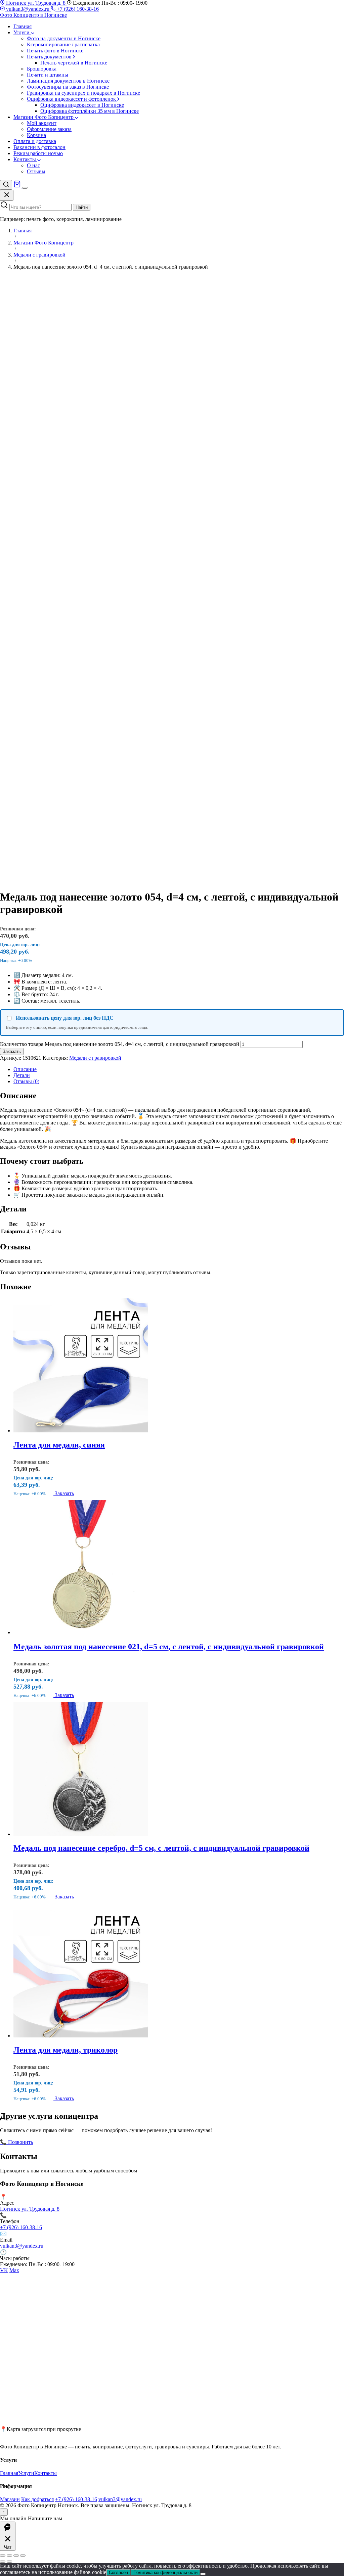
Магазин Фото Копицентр (44, 117)
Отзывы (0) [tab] (26, 1081)
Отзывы (36, 171)
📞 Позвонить (16, 2142)
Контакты (25, 159)
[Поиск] (6, 185)
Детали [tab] (22, 1075)
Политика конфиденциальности (165, 2572)
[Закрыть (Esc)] (23, 2556)
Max (14, 2270)
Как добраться (37, 2499)
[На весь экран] (9, 2556)
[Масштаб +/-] (3, 2556)
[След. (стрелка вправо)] (9, 2562)
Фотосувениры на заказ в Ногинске (68, 87)
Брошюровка (42, 69)
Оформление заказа (49, 129)
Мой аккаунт (42, 123)
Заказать (12, 1051)
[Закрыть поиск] (7, 195)
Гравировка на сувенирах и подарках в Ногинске (83, 93)
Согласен (118, 2572)
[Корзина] (18, 186)
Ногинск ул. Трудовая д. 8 (36, 3)
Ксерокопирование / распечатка (63, 44)
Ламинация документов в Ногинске (68, 81)
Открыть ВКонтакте (57, 2142)
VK (4, 2270)
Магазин (10, 2499)
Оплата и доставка (35, 141)
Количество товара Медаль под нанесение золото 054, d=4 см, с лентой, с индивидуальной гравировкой (120, 1044)
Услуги (22, 32)
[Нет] (203, 2574)
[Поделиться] (16, 2556)
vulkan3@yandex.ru (28, 9)
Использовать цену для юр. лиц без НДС (65, 1018)
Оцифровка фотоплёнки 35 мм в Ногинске (90, 111)
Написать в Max (100, 2142)
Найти (82, 207)
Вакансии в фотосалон (39, 147)
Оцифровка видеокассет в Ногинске (82, 105)
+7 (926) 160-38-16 (77, 9)
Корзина (36, 135)
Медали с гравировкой (95, 1058)
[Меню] (25, 188)
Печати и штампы (48, 75)
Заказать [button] (64, 1493)
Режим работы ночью (38, 153)
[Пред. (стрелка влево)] (3, 2562)
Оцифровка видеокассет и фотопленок (72, 99)
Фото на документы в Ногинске (64, 38)
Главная (23, 26)
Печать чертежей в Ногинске (74, 63)
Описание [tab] (25, 1069)
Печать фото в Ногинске (55, 51)
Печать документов (50, 57)
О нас (33, 165)
